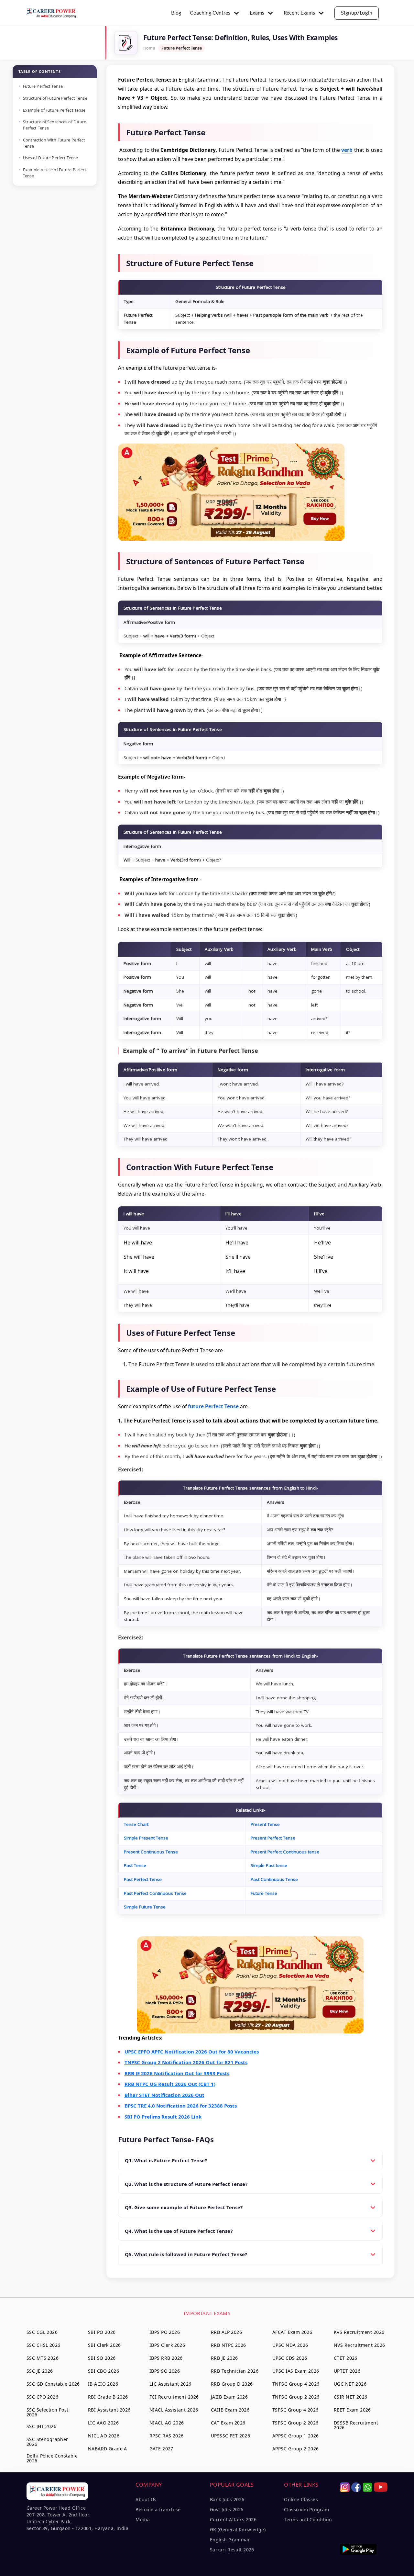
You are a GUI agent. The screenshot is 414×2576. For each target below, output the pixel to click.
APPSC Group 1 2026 (296, 2436)
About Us (146, 2499)
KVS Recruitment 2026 (359, 2332)
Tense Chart (136, 1824)
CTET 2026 (346, 2358)
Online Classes (301, 2499)
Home (149, 48)
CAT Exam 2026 (228, 2423)
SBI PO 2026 (102, 2332)
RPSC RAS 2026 (166, 2436)
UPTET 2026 (347, 2371)
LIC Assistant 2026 (170, 2384)
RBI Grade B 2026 (108, 2397)
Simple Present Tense (146, 1838)
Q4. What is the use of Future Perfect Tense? (179, 2231)
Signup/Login (357, 13)
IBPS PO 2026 (165, 2332)
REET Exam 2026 (352, 2410)
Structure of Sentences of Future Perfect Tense (55, 125)
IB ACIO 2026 (103, 2384)
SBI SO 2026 (102, 2358)
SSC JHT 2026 (41, 2426)
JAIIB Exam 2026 (229, 2397)
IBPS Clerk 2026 (167, 2345)
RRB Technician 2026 (235, 2371)
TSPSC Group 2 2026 (295, 2423)
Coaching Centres (210, 13)
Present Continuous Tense (151, 1852)
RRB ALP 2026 (226, 2332)
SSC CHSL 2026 (43, 2345)
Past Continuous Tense (274, 1879)
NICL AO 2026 (104, 2436)
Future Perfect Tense (43, 86)
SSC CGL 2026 (42, 2332)
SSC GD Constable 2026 (53, 2384)
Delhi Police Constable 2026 (52, 2458)
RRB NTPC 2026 (228, 2345)
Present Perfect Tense (273, 1838)
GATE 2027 (161, 2449)
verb (347, 150)
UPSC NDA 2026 (290, 2345)
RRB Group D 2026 (232, 2384)
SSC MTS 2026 (43, 2358)
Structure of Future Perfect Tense (55, 98)
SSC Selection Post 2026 (48, 2412)
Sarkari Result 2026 (232, 2550)
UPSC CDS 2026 (290, 2358)
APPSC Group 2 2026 (296, 2449)
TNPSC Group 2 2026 (296, 2397)
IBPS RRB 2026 (166, 2358)
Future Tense (264, 1893)
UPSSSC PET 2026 (230, 2436)
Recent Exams (299, 13)
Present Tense (265, 1824)
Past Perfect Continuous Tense (155, 1893)
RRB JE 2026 (224, 2358)
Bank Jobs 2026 (227, 2499)
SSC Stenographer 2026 (47, 2442)
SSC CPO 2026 (42, 2397)
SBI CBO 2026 (103, 2371)
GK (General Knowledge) (238, 2530)
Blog (176, 13)
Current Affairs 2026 (233, 2520)
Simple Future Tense (145, 1907)
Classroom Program (306, 2509)
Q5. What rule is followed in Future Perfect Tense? (186, 2254)
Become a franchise (158, 2509)
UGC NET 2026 (350, 2384)
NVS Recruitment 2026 (359, 2345)
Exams (257, 13)
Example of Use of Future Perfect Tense (55, 173)
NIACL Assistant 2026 (174, 2410)
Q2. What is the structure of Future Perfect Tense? (186, 2184)
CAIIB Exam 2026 (230, 2410)
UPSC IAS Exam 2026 (296, 2371)
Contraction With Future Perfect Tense (54, 143)
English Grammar (230, 2540)
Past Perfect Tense (143, 1879)
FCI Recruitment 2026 (174, 2397)
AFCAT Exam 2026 (292, 2332)
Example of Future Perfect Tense (54, 110)
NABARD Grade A (108, 2449)
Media (143, 2520)
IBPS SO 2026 (165, 2371)
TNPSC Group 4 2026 (296, 2384)
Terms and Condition (308, 2520)
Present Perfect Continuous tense (285, 1852)
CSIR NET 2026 (350, 2397)
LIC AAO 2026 (103, 2423)
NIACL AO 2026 (167, 2423)
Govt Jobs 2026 (227, 2509)
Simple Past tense (269, 1865)
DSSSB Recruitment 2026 (356, 2425)
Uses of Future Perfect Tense (51, 158)
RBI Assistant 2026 (109, 2410)
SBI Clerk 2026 (104, 2345)
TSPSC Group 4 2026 (295, 2410)
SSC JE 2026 (40, 2371)
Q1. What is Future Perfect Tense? (166, 2160)
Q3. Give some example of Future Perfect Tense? (184, 2207)
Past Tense (135, 1865)
